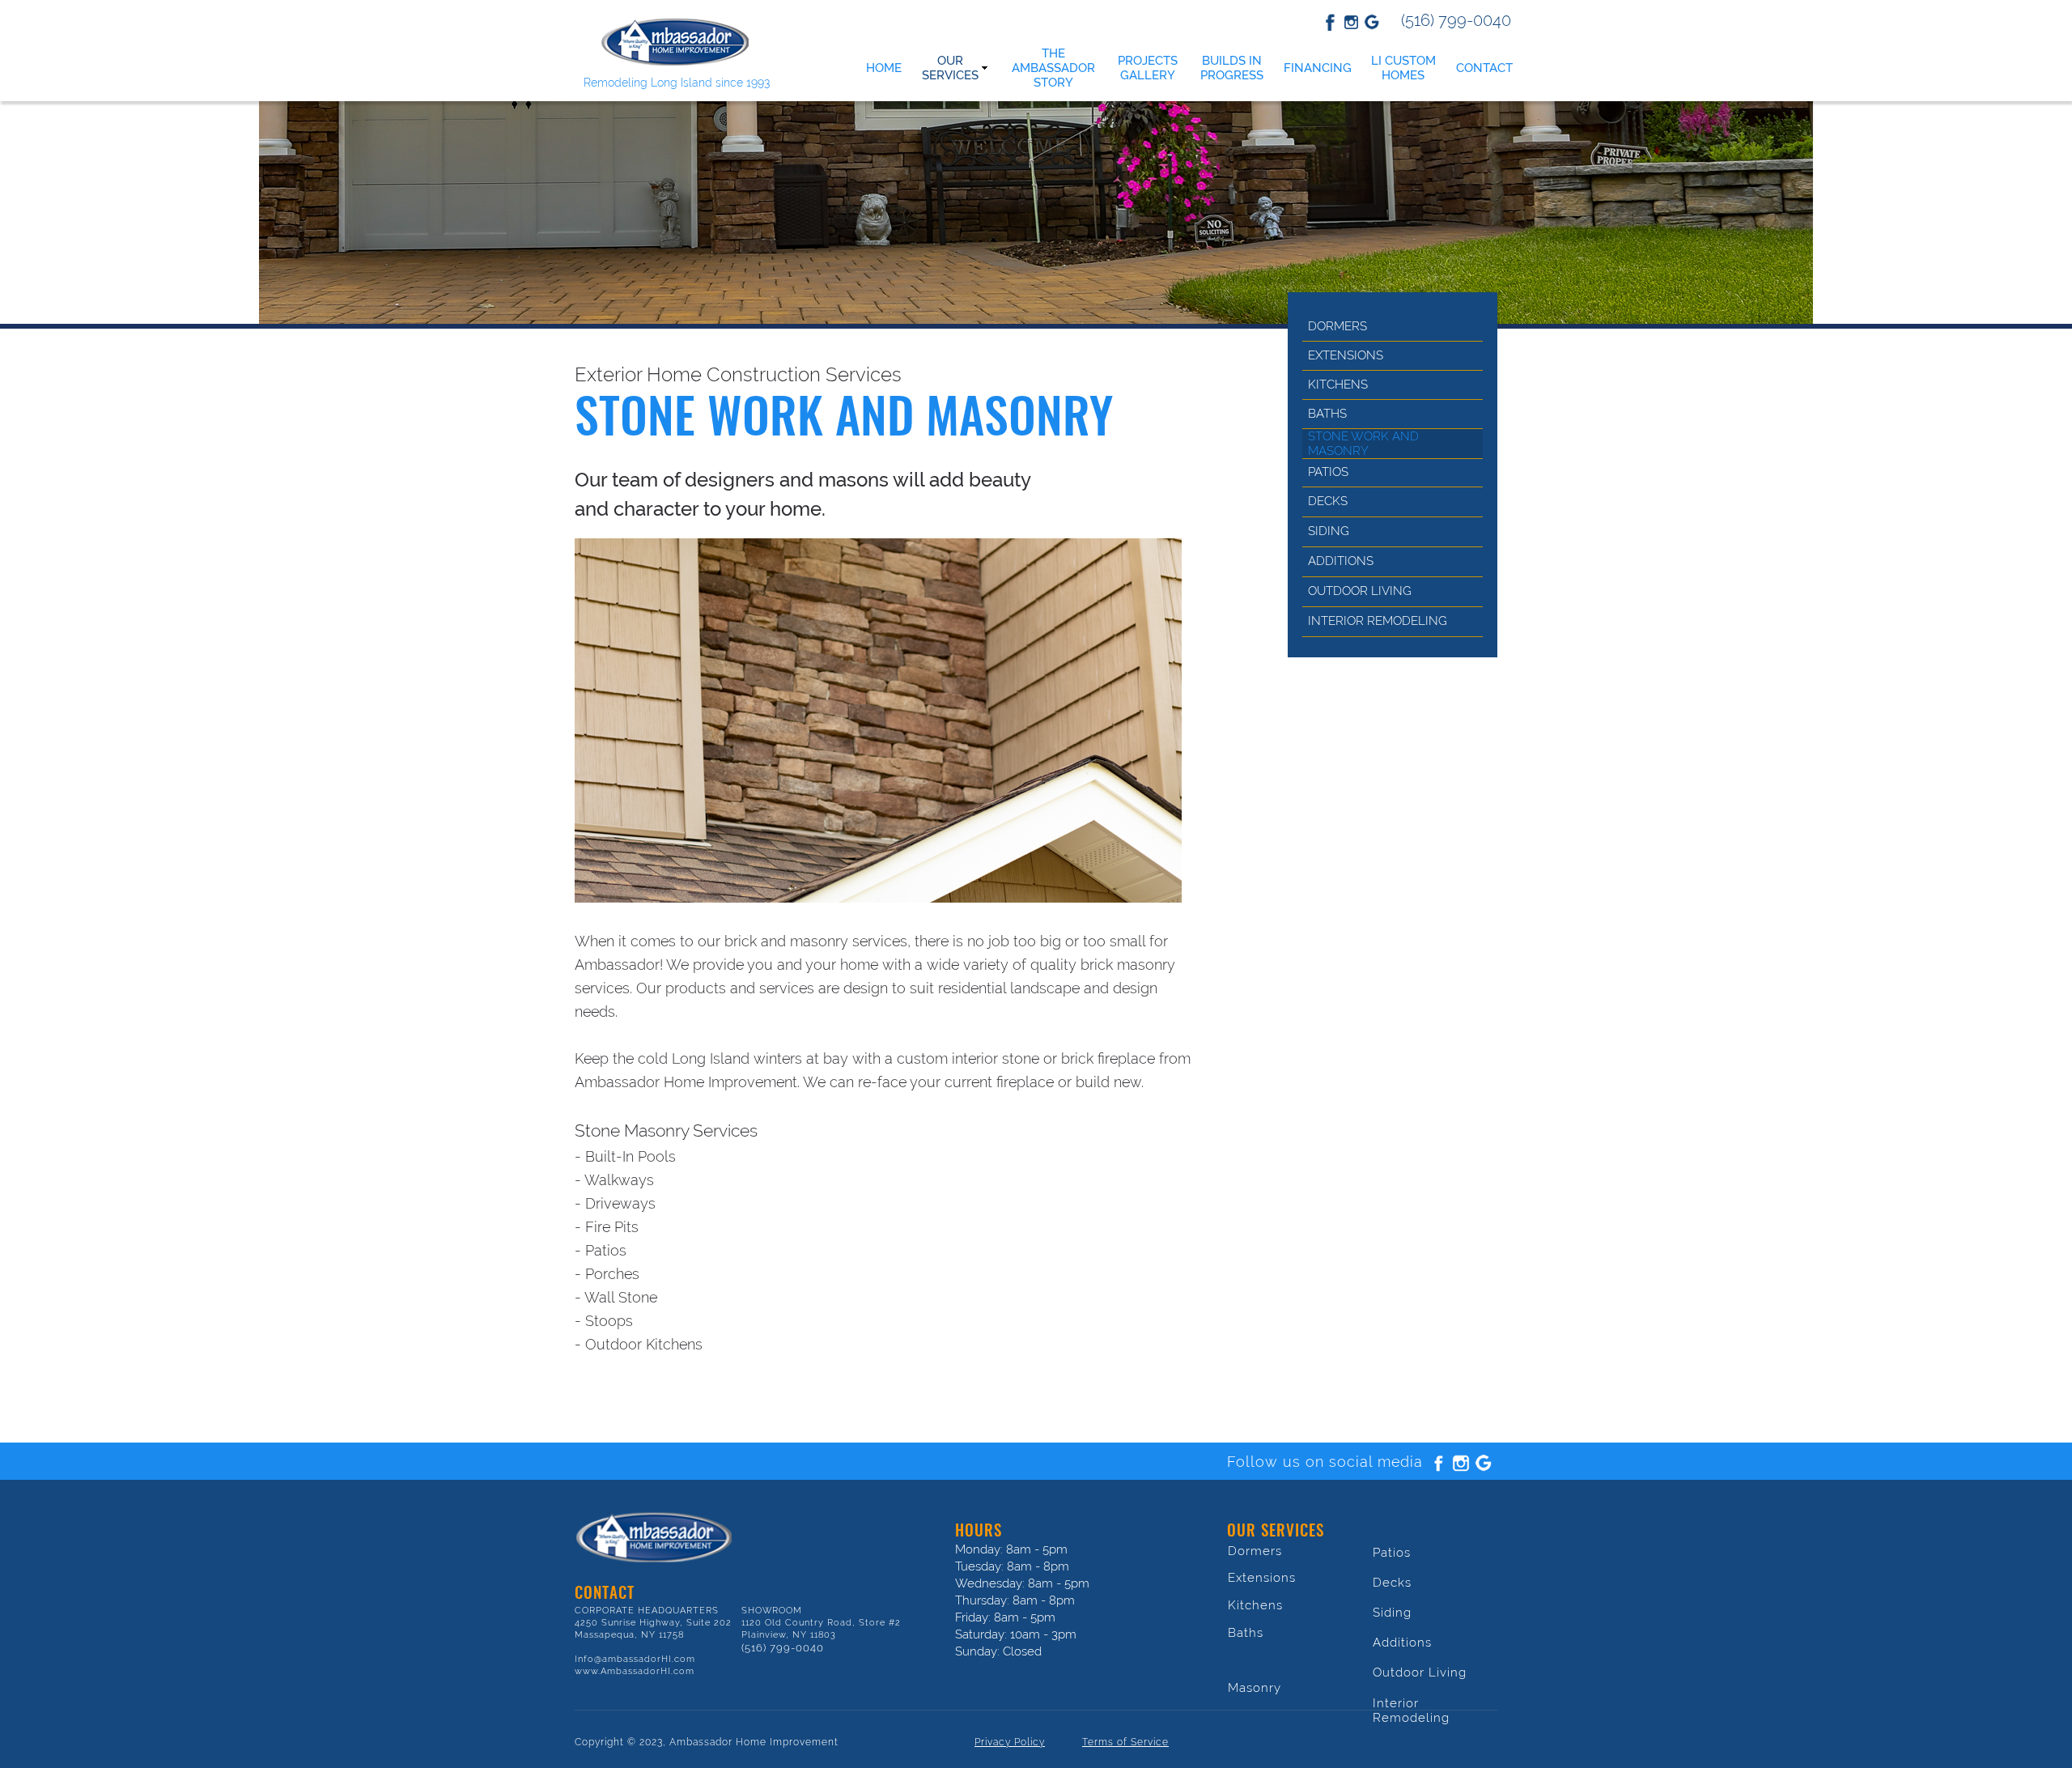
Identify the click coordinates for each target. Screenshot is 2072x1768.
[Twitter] (1351, 22)
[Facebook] (1330, 22)
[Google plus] (1484, 1463)
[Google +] (1372, 22)
